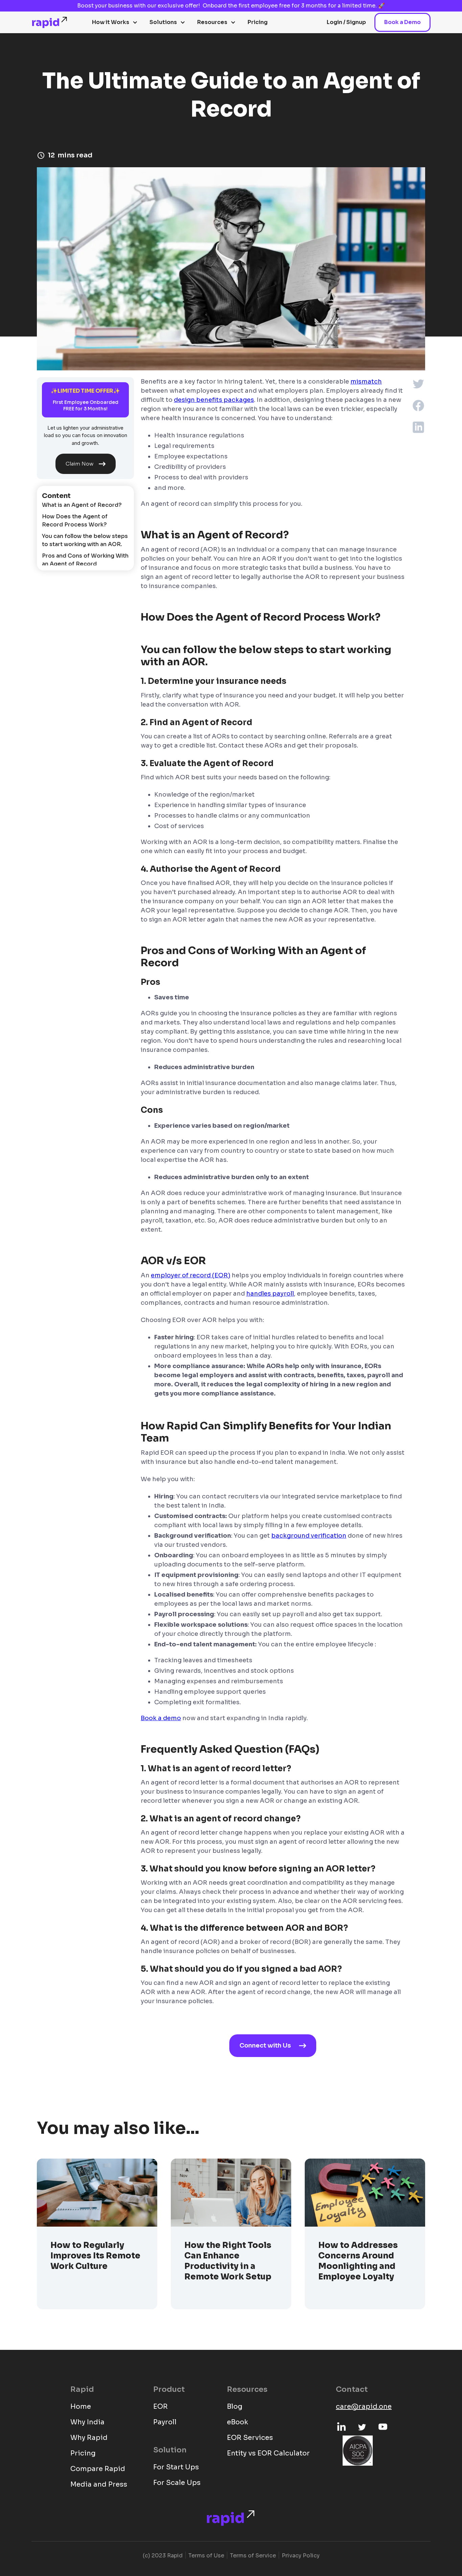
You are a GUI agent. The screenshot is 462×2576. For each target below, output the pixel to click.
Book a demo (161, 1718)
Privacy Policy (301, 2556)
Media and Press (99, 2484)
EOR (160, 2407)
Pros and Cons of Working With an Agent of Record (85, 560)
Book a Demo (402, 22)
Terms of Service (253, 2556)
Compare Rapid (98, 2469)
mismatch (366, 382)
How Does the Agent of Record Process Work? (75, 521)
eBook (238, 2422)
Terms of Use (206, 2556)
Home (81, 2407)
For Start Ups (176, 2467)
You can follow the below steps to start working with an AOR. (85, 540)
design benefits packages (214, 400)
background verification (309, 1536)
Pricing (258, 22)
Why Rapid (89, 2438)
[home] (50, 22)
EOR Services (250, 2438)
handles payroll (270, 1294)
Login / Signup (346, 22)
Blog (235, 2407)
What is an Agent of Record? (82, 505)
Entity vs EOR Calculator (268, 2453)
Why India (87, 2422)
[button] (115, 22)
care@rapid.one (364, 2407)
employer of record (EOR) (191, 1275)
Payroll (165, 2422)
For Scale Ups (177, 2483)
